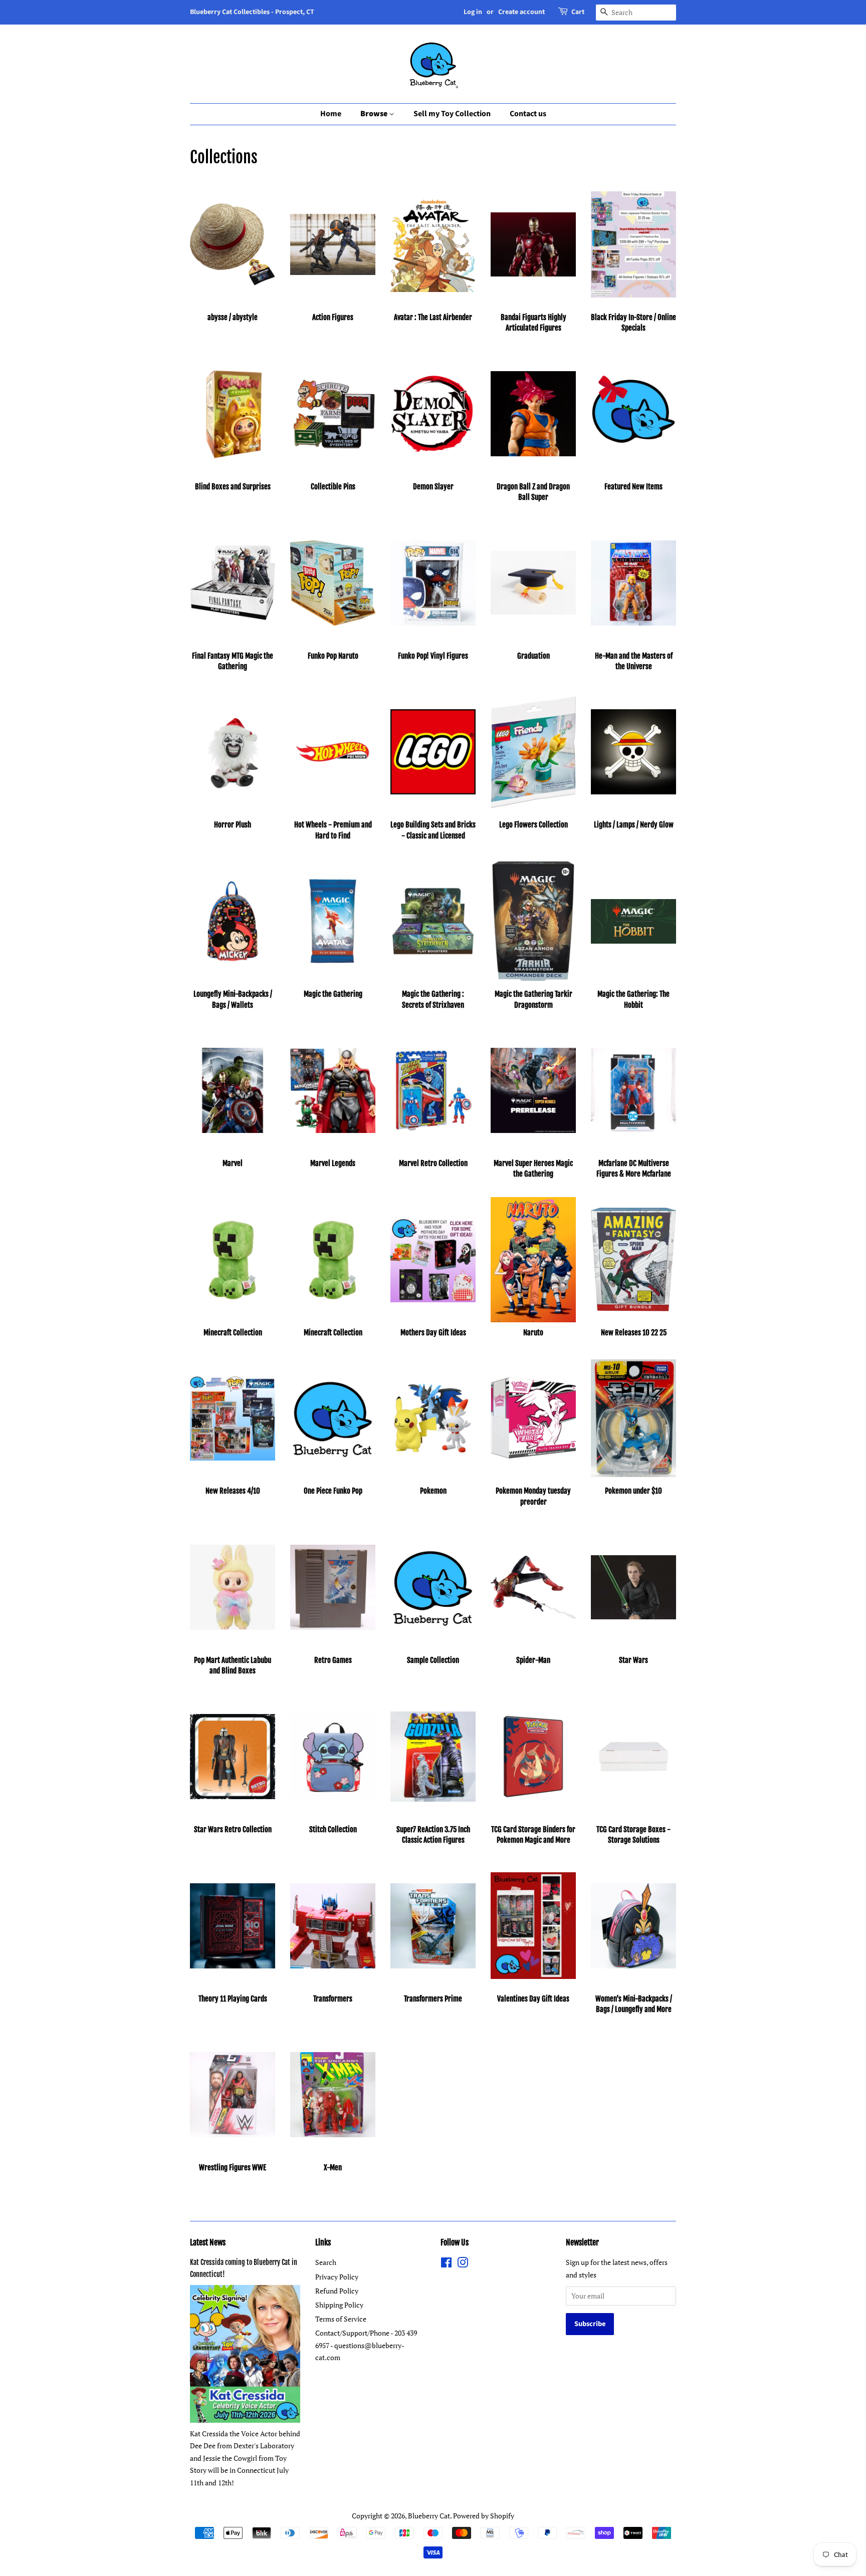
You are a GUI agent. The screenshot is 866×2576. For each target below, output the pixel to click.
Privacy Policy (337, 2277)
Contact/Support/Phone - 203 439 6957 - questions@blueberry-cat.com (366, 2345)
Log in (473, 12)
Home (331, 114)
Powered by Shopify (484, 2516)
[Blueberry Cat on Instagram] (463, 2264)
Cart (578, 12)
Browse (375, 114)
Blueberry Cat (429, 2516)
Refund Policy (337, 2291)
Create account (521, 12)
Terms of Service (341, 2319)
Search (326, 2262)
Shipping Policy (339, 2305)
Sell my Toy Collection (452, 114)
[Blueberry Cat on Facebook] (446, 2264)
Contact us (528, 114)
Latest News (208, 2242)
